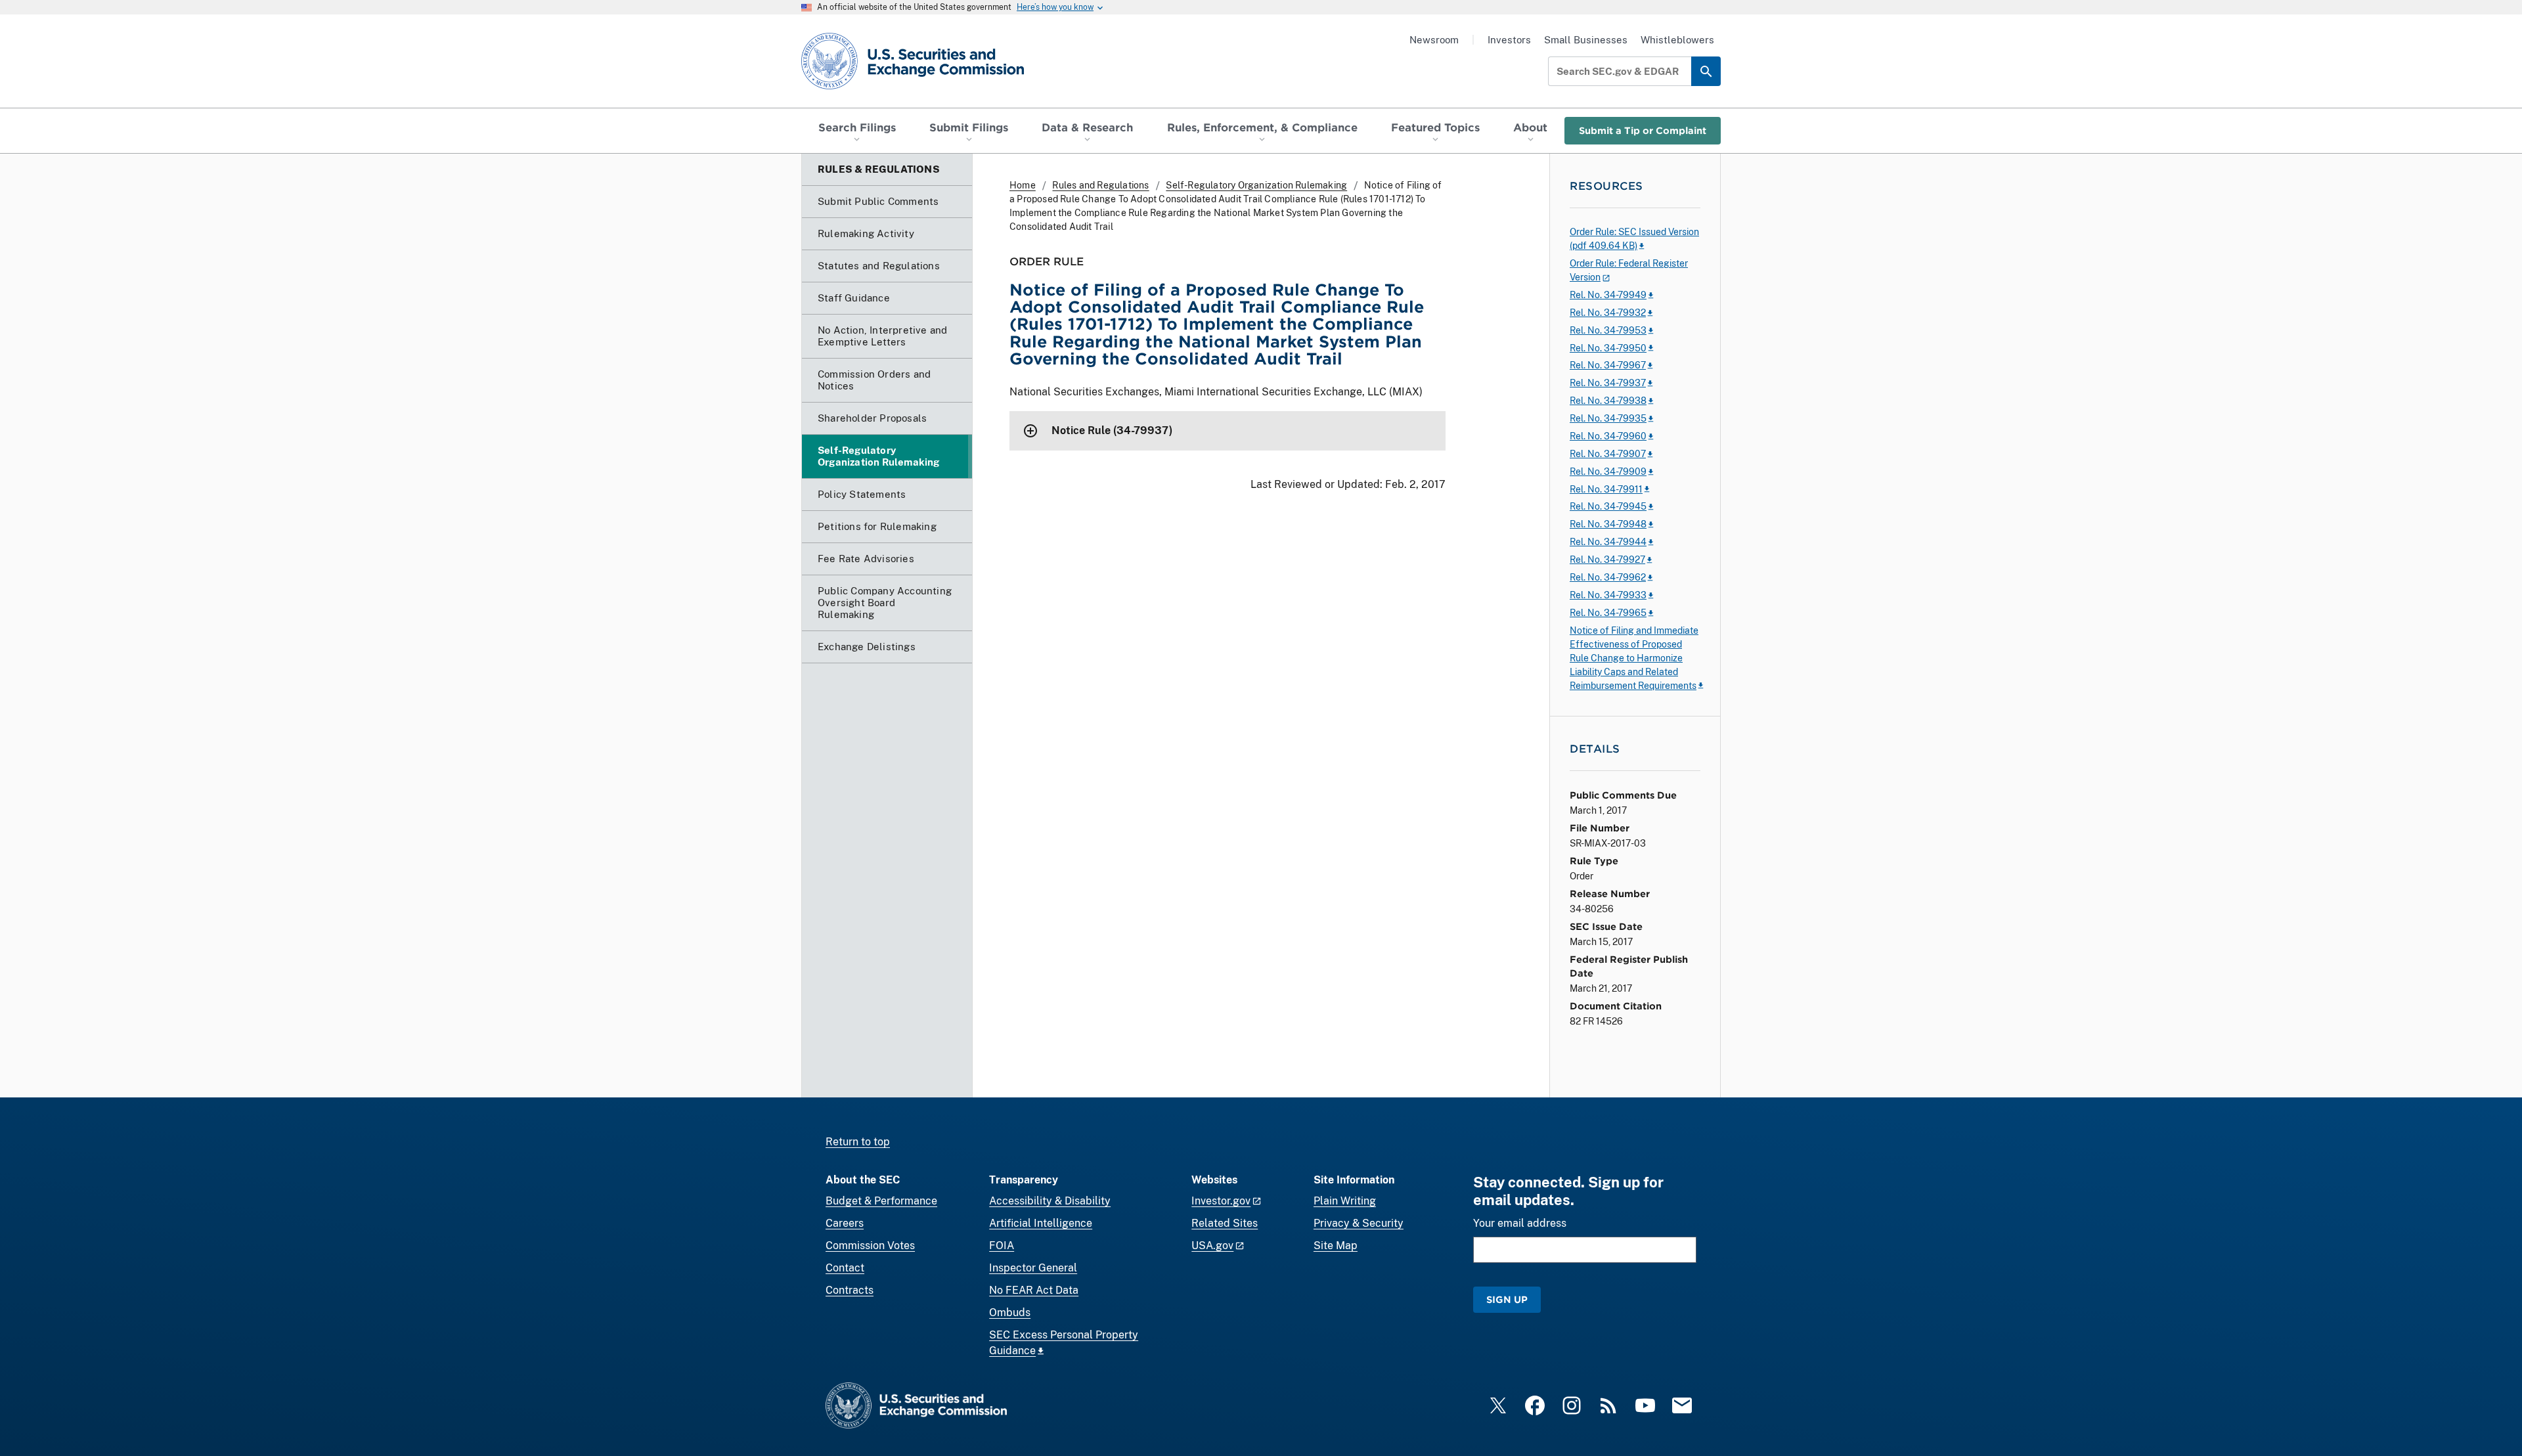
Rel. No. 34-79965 (1608, 613)
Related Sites (1225, 1223)
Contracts (850, 1290)
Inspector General (1033, 1268)
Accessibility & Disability (1050, 1201)
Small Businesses (1586, 40)
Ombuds (1010, 1313)
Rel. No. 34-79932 (1608, 313)
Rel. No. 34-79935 (1608, 418)
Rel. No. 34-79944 (1608, 542)
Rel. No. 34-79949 (1608, 295)
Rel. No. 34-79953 (1608, 330)
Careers (845, 1223)
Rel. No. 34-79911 (1606, 489)
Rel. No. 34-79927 (1607, 560)
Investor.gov (1221, 1201)
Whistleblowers (1677, 40)
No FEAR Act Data (1034, 1290)
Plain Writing (1345, 1201)
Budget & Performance (881, 1201)
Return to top (858, 1142)
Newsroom (1434, 40)
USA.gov (1212, 1246)
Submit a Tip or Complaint (1643, 130)
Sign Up (1507, 1299)
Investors (1509, 40)
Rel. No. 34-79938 (1608, 401)
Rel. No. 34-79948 (1608, 524)
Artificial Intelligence (1041, 1223)
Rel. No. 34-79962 (1608, 577)
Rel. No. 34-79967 (1608, 365)
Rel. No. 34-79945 (1608, 506)
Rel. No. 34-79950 (1608, 348)
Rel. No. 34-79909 (1608, 472)
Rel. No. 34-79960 (1608, 436)
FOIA (1002, 1246)
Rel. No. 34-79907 (1608, 454)
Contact (845, 1268)
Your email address (1520, 1223)
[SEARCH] (1706, 71)
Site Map (1336, 1246)
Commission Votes (870, 1246)
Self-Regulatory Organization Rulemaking (1256, 185)
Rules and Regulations (1100, 185)
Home (1023, 185)
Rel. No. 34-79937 (1608, 383)
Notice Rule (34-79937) (1112, 430)
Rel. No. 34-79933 (1608, 595)
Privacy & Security (1359, 1223)
